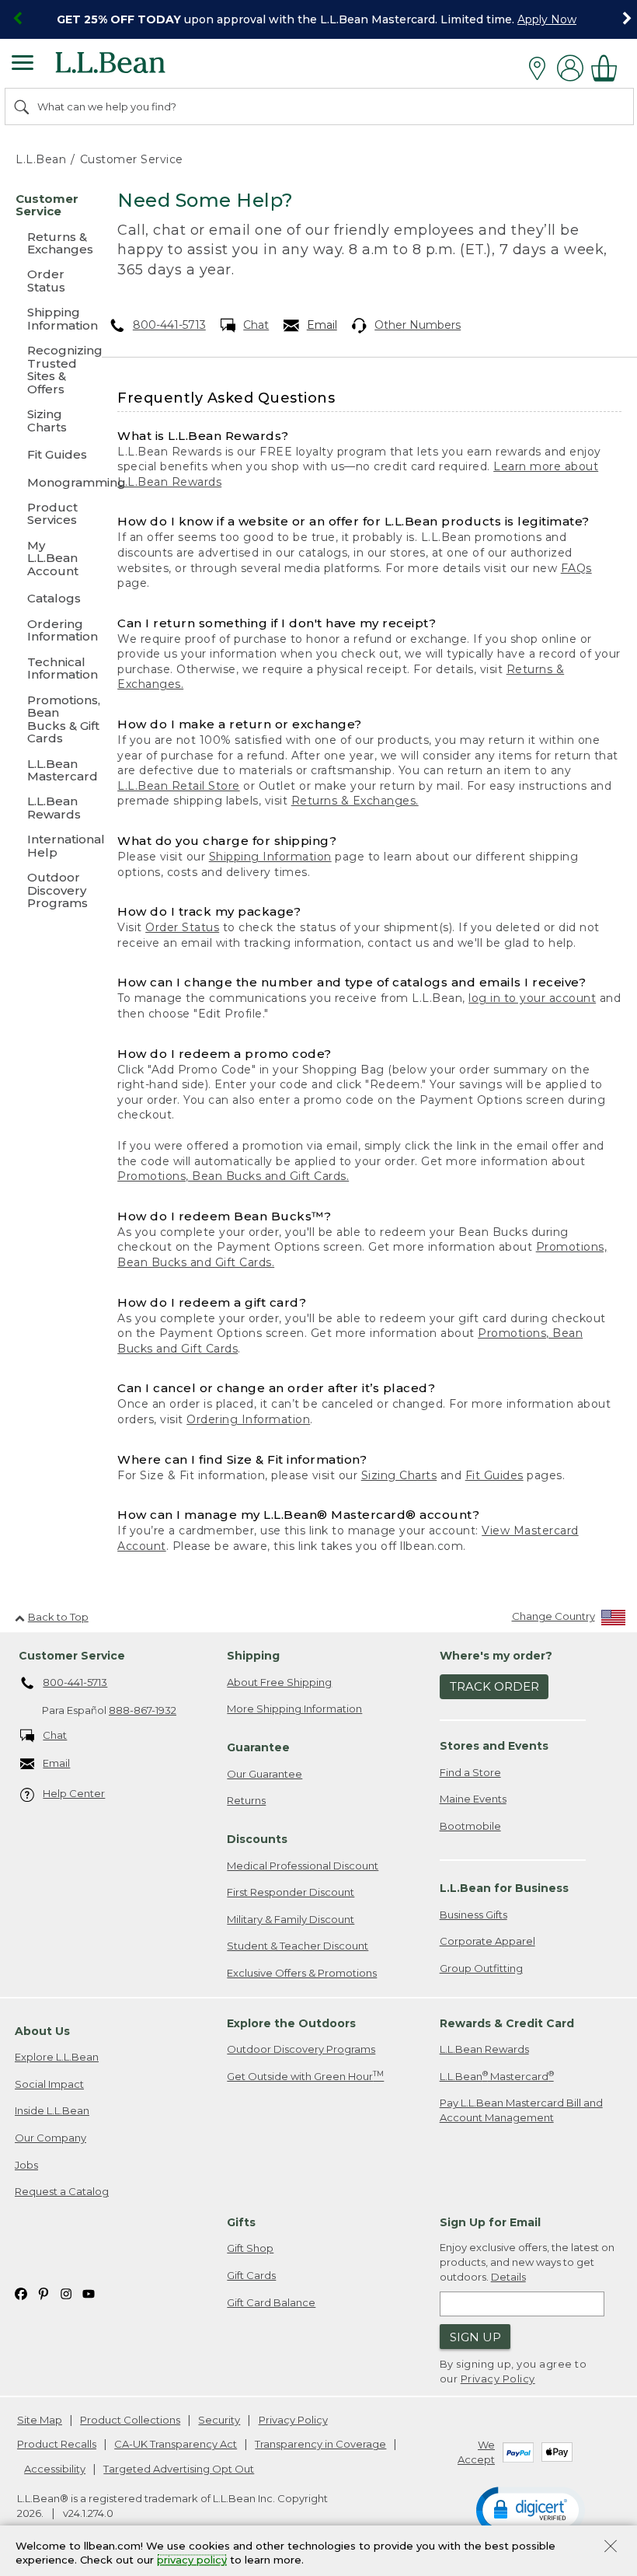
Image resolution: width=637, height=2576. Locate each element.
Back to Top (58, 1617)
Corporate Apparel (487, 1941)
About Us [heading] (42, 2031)
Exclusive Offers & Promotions (302, 1973)
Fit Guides (494, 1475)
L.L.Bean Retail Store (179, 786)
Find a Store (470, 1772)
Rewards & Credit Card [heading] (507, 2023)
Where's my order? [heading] (496, 1656)
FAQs (576, 568)
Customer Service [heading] (72, 1656)
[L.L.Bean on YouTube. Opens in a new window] (89, 2293)
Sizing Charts (399, 1475)
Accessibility (55, 2469)
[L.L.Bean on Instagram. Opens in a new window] (66, 2293)
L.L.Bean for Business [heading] (504, 1888)
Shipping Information (270, 857)
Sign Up (475, 2337)
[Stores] (541, 68)
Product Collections (130, 2420)
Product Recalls (57, 2444)
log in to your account (532, 998)
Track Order (494, 1686)
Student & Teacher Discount (298, 1946)
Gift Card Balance (271, 2302)
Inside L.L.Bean (52, 2110)
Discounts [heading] (257, 1839)
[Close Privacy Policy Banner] (611, 2548)
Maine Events (473, 1799)
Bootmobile (470, 1826)
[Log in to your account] (570, 68)
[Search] (23, 106)
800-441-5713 (169, 325)
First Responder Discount (291, 1892)
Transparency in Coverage (320, 2444)
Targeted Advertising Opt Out (179, 2469)
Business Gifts (473, 1915)
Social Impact (49, 2084)
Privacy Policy (498, 2379)
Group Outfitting (481, 1968)
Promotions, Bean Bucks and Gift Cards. (233, 1176)
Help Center (74, 1793)
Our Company (50, 2138)
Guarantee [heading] (258, 1747)
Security (219, 2420)
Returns (246, 1800)
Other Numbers (418, 325)
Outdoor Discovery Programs (301, 2049)
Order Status (182, 927)
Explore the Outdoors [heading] (291, 2023)
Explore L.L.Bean (57, 2057)
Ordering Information (248, 1419)
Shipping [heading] (253, 1656)
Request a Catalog (62, 2191)
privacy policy (192, 2560)
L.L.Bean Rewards (484, 2049)
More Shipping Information (294, 1709)
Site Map (40, 2420)
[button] (531, 2509)
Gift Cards (251, 2275)
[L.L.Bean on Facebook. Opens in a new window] (21, 2293)
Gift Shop (250, 2248)
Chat (256, 325)
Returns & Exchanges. (355, 801)
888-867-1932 (143, 1710)
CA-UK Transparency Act (176, 2444)
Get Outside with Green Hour (305, 2076)
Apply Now (547, 19)
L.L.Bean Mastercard (497, 2076)
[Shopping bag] (608, 68)
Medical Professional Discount (303, 1866)
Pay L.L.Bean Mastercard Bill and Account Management (521, 2110)
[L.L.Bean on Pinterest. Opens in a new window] (44, 2293)
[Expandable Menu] (23, 65)
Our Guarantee (265, 1774)
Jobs (26, 2165)
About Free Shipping (279, 1682)
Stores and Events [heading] (494, 1746)
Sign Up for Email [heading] (490, 2222)
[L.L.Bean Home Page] (132, 68)
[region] (318, 19)
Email (322, 325)
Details (508, 2277)
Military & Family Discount (291, 1919)
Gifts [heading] (241, 2222)
